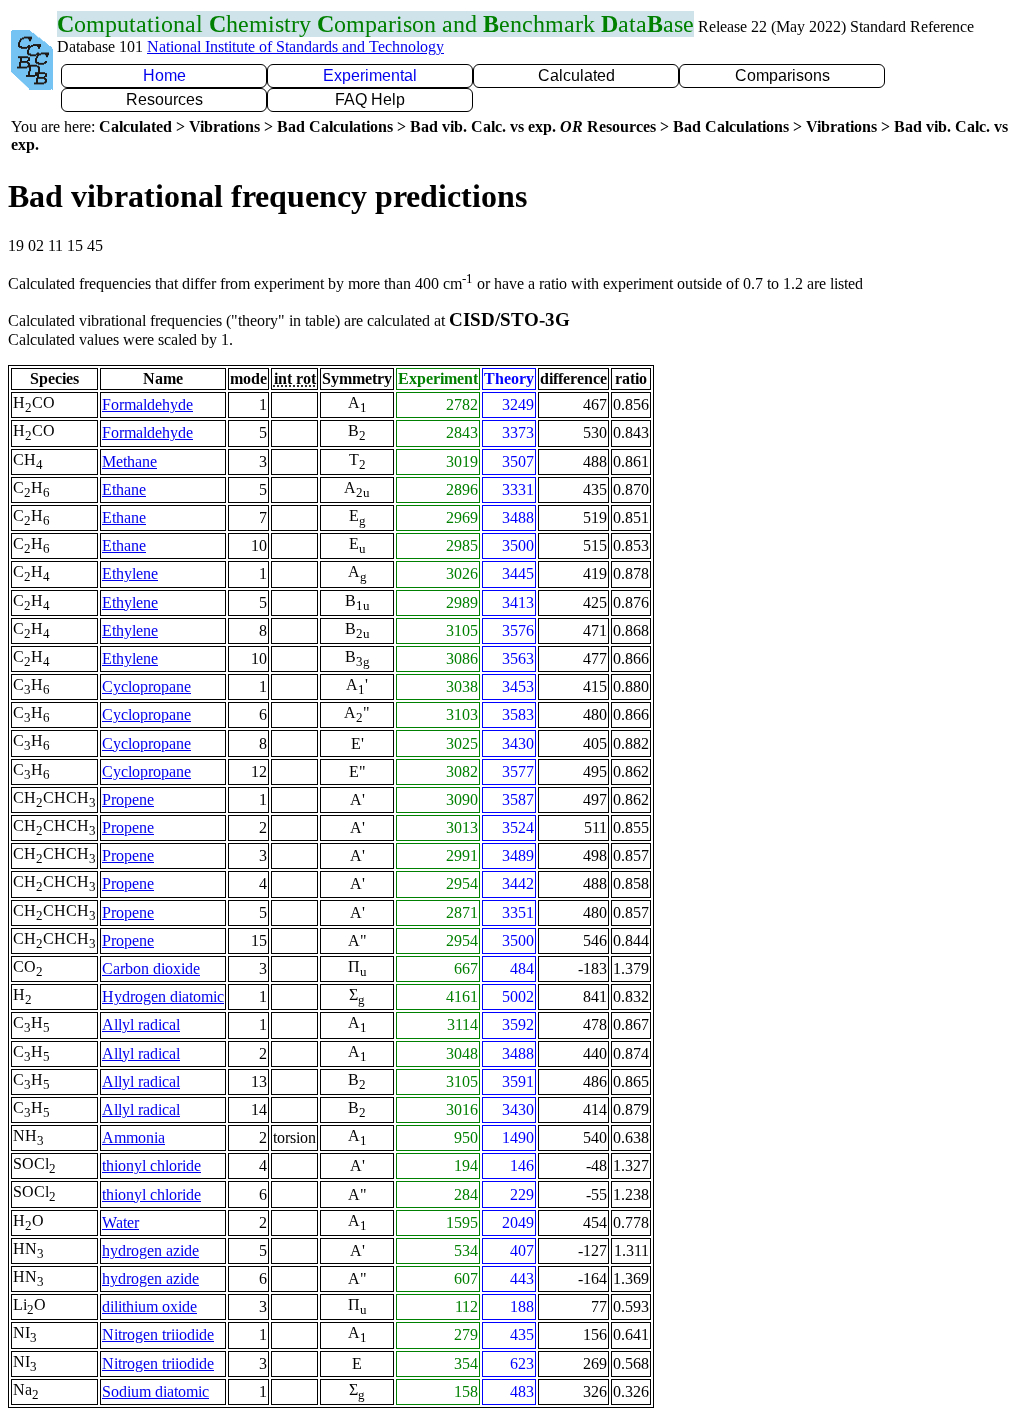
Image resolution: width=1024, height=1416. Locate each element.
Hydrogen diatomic (163, 996)
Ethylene (130, 573)
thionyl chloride (151, 1165)
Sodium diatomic (155, 1391)
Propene (128, 799)
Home (164, 75)
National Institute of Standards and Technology (295, 46)
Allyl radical (141, 1024)
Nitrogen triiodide (158, 1334)
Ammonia (133, 1137)
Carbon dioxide (151, 968)
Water (120, 1222)
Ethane (124, 489)
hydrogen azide (150, 1250)
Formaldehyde (147, 404)
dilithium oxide (149, 1306)
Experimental (370, 75)
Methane (129, 461)
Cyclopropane (146, 686)
